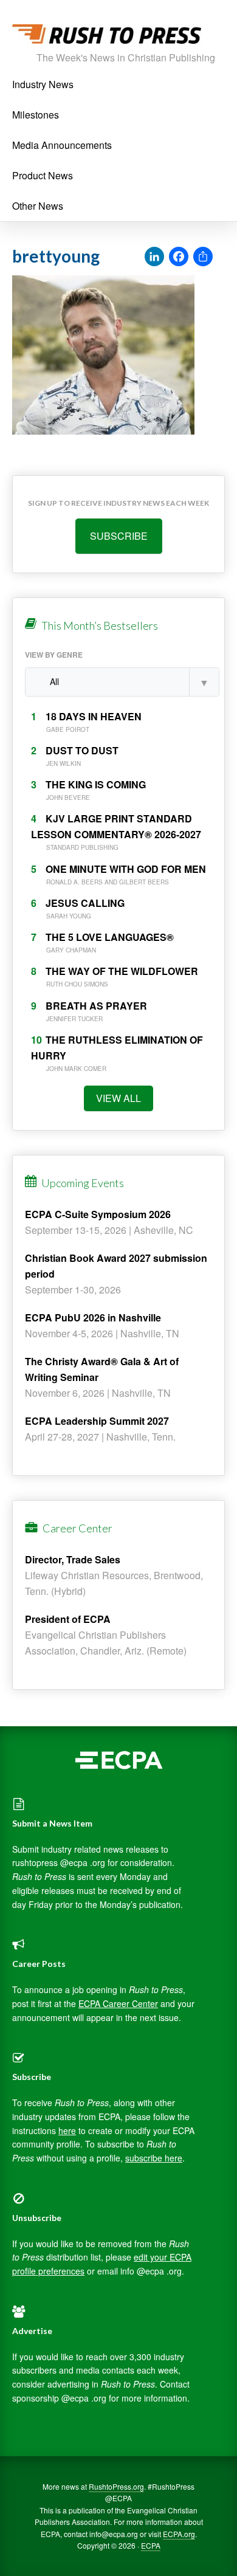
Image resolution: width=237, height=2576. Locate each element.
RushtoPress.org (116, 2486)
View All (118, 1098)
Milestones (36, 115)
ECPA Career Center (118, 2003)
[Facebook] (179, 257)
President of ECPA (68, 1619)
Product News (43, 175)
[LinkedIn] (154, 257)
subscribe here (154, 2158)
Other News (38, 206)
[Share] (203, 257)
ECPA (151, 2545)
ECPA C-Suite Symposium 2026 (98, 1214)
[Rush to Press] (107, 37)
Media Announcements (62, 145)
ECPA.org (179, 2534)
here (67, 2130)
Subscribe (119, 536)
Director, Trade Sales (73, 1559)
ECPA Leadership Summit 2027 (97, 1421)
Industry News (43, 84)
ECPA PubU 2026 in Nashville (93, 1317)
